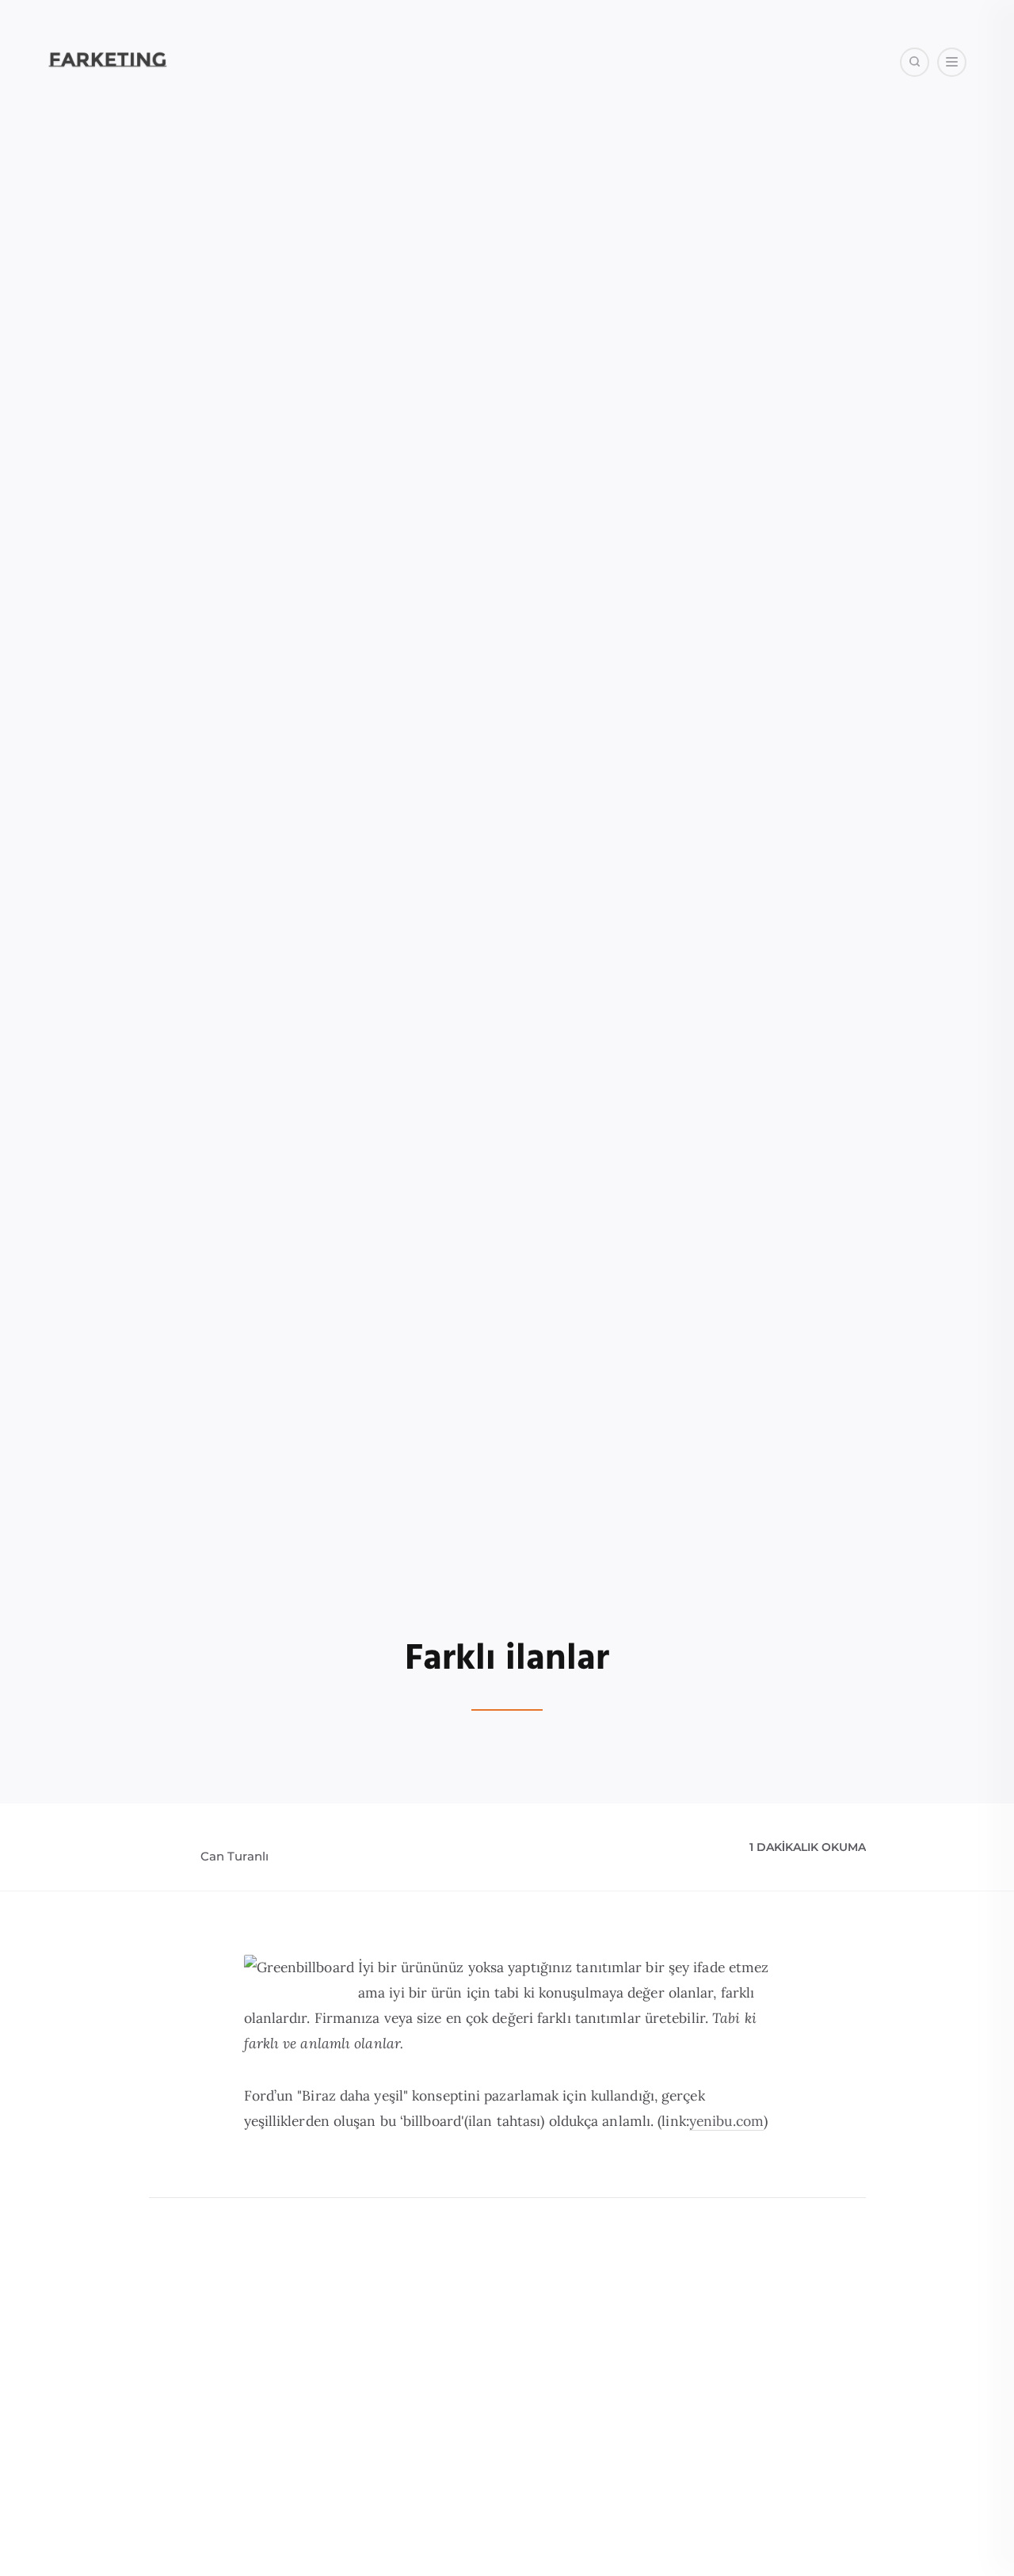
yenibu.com (726, 2121)
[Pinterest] (924, 142)
